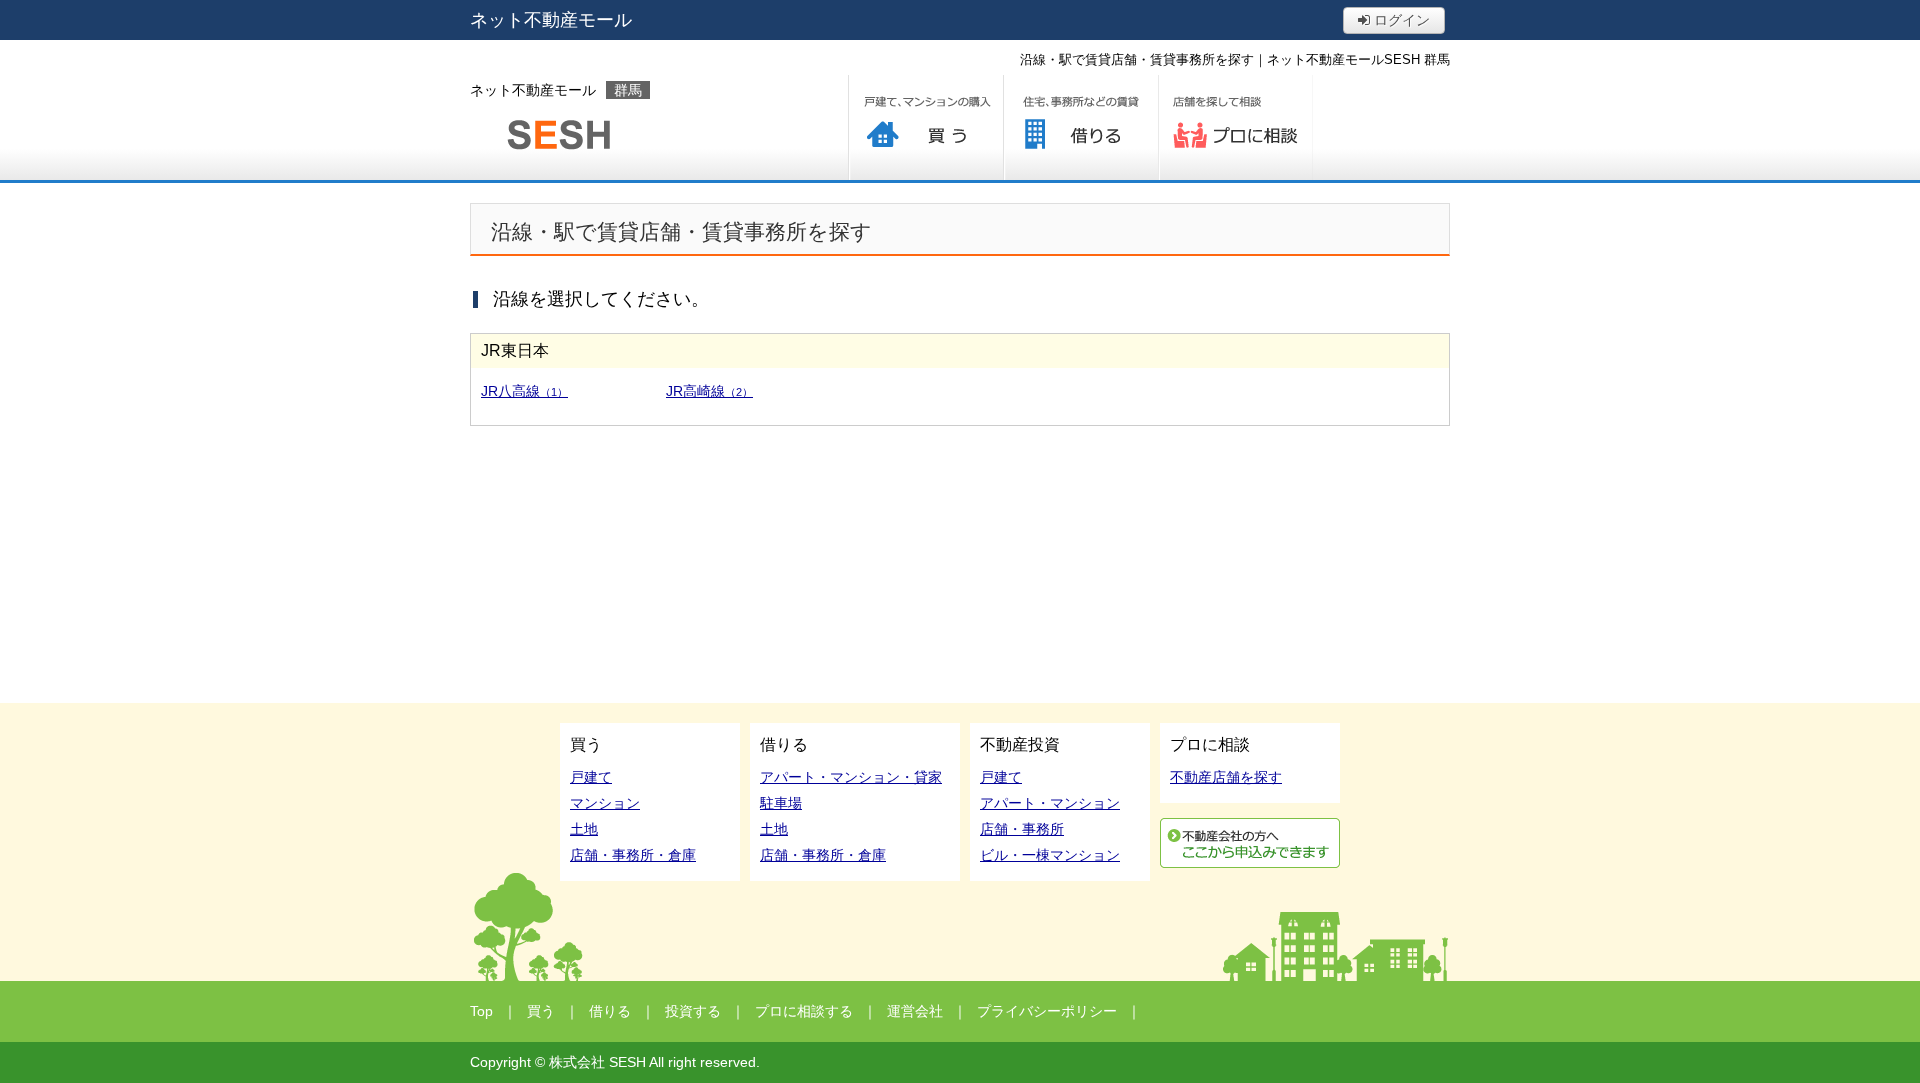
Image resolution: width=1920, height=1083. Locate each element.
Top (481, 1011)
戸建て (591, 777)
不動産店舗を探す (1226, 777)
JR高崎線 (709, 391)
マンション (605, 803)
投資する (693, 1011)
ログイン (1400, 20)
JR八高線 (524, 391)
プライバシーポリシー (1047, 1011)
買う (925, 127)
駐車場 (781, 803)
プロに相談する (1235, 127)
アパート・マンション (1050, 803)
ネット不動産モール (551, 20)
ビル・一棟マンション (1050, 855)
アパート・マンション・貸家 (851, 777)
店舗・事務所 (1022, 829)
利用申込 (1250, 843)
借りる (1080, 127)
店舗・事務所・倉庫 (633, 855)
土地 (584, 829)
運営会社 (915, 1011)
